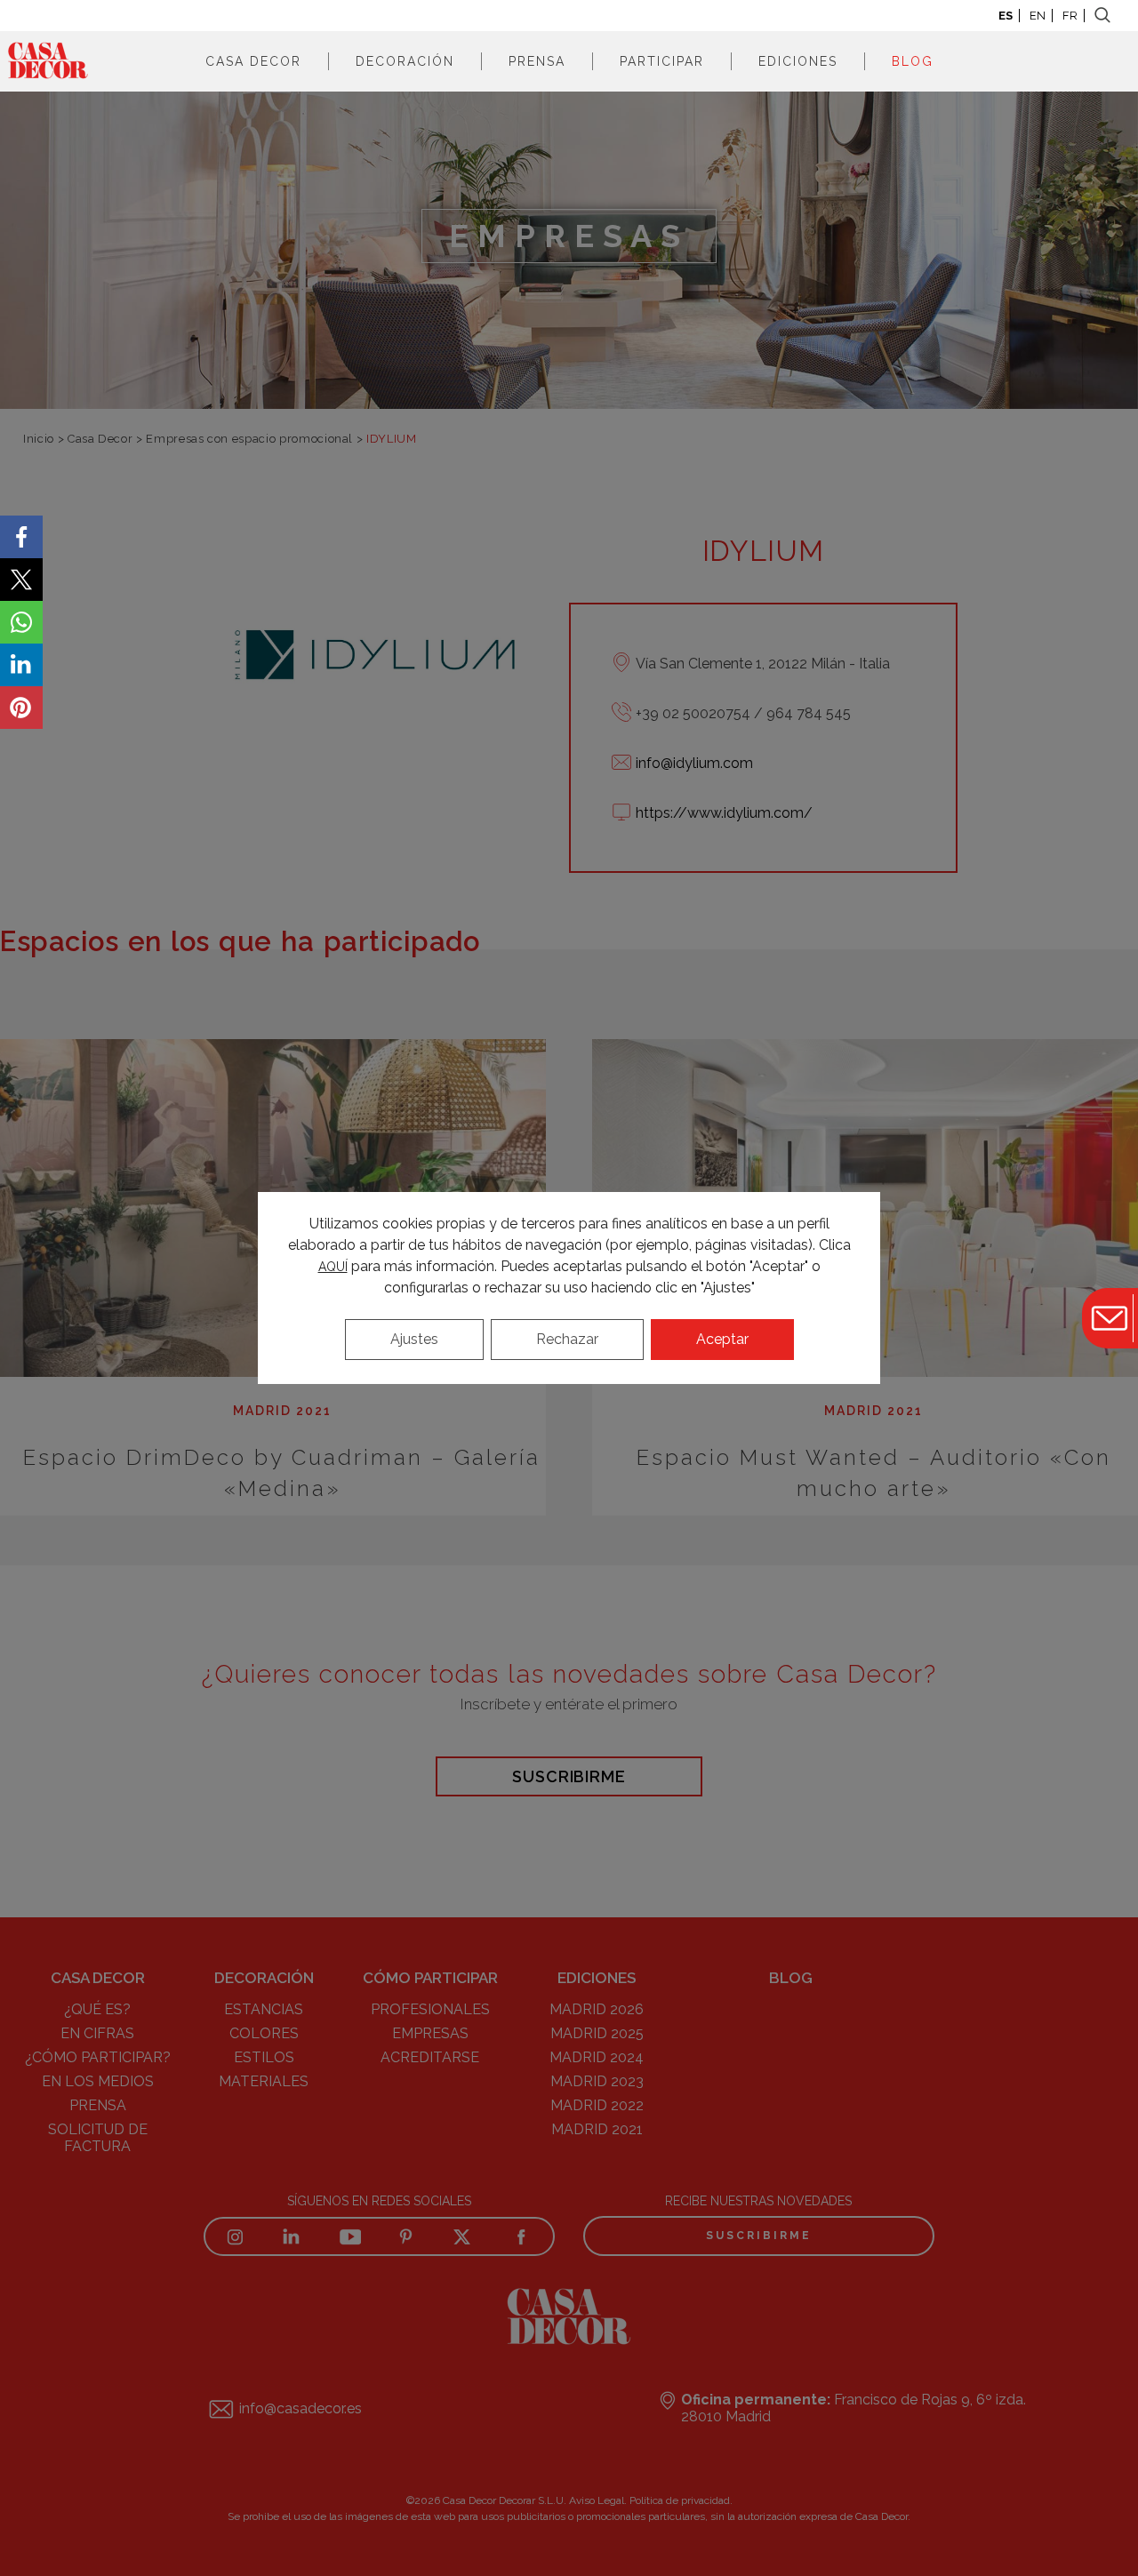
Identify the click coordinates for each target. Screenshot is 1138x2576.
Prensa (537, 61)
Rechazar (567, 1339)
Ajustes (414, 1339)
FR (1070, 16)
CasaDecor (48, 61)
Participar (662, 61)
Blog (913, 61)
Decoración (405, 61)
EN (1038, 16)
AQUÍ (333, 1267)
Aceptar (722, 1339)
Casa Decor (253, 61)
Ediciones (798, 61)
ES (1006, 16)
